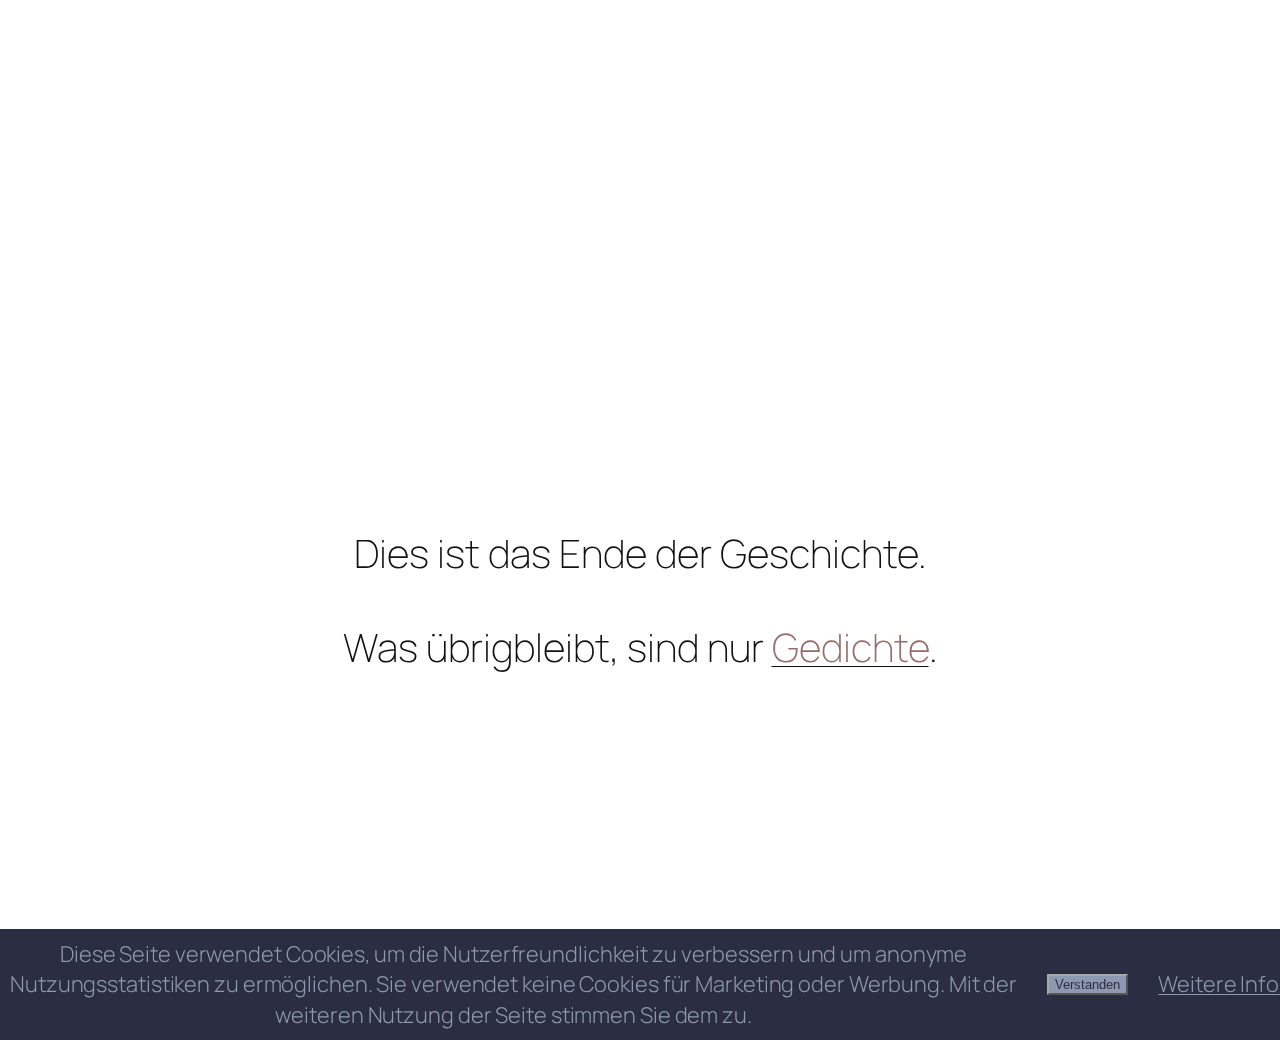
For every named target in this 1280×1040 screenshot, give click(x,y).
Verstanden (1087, 984)
